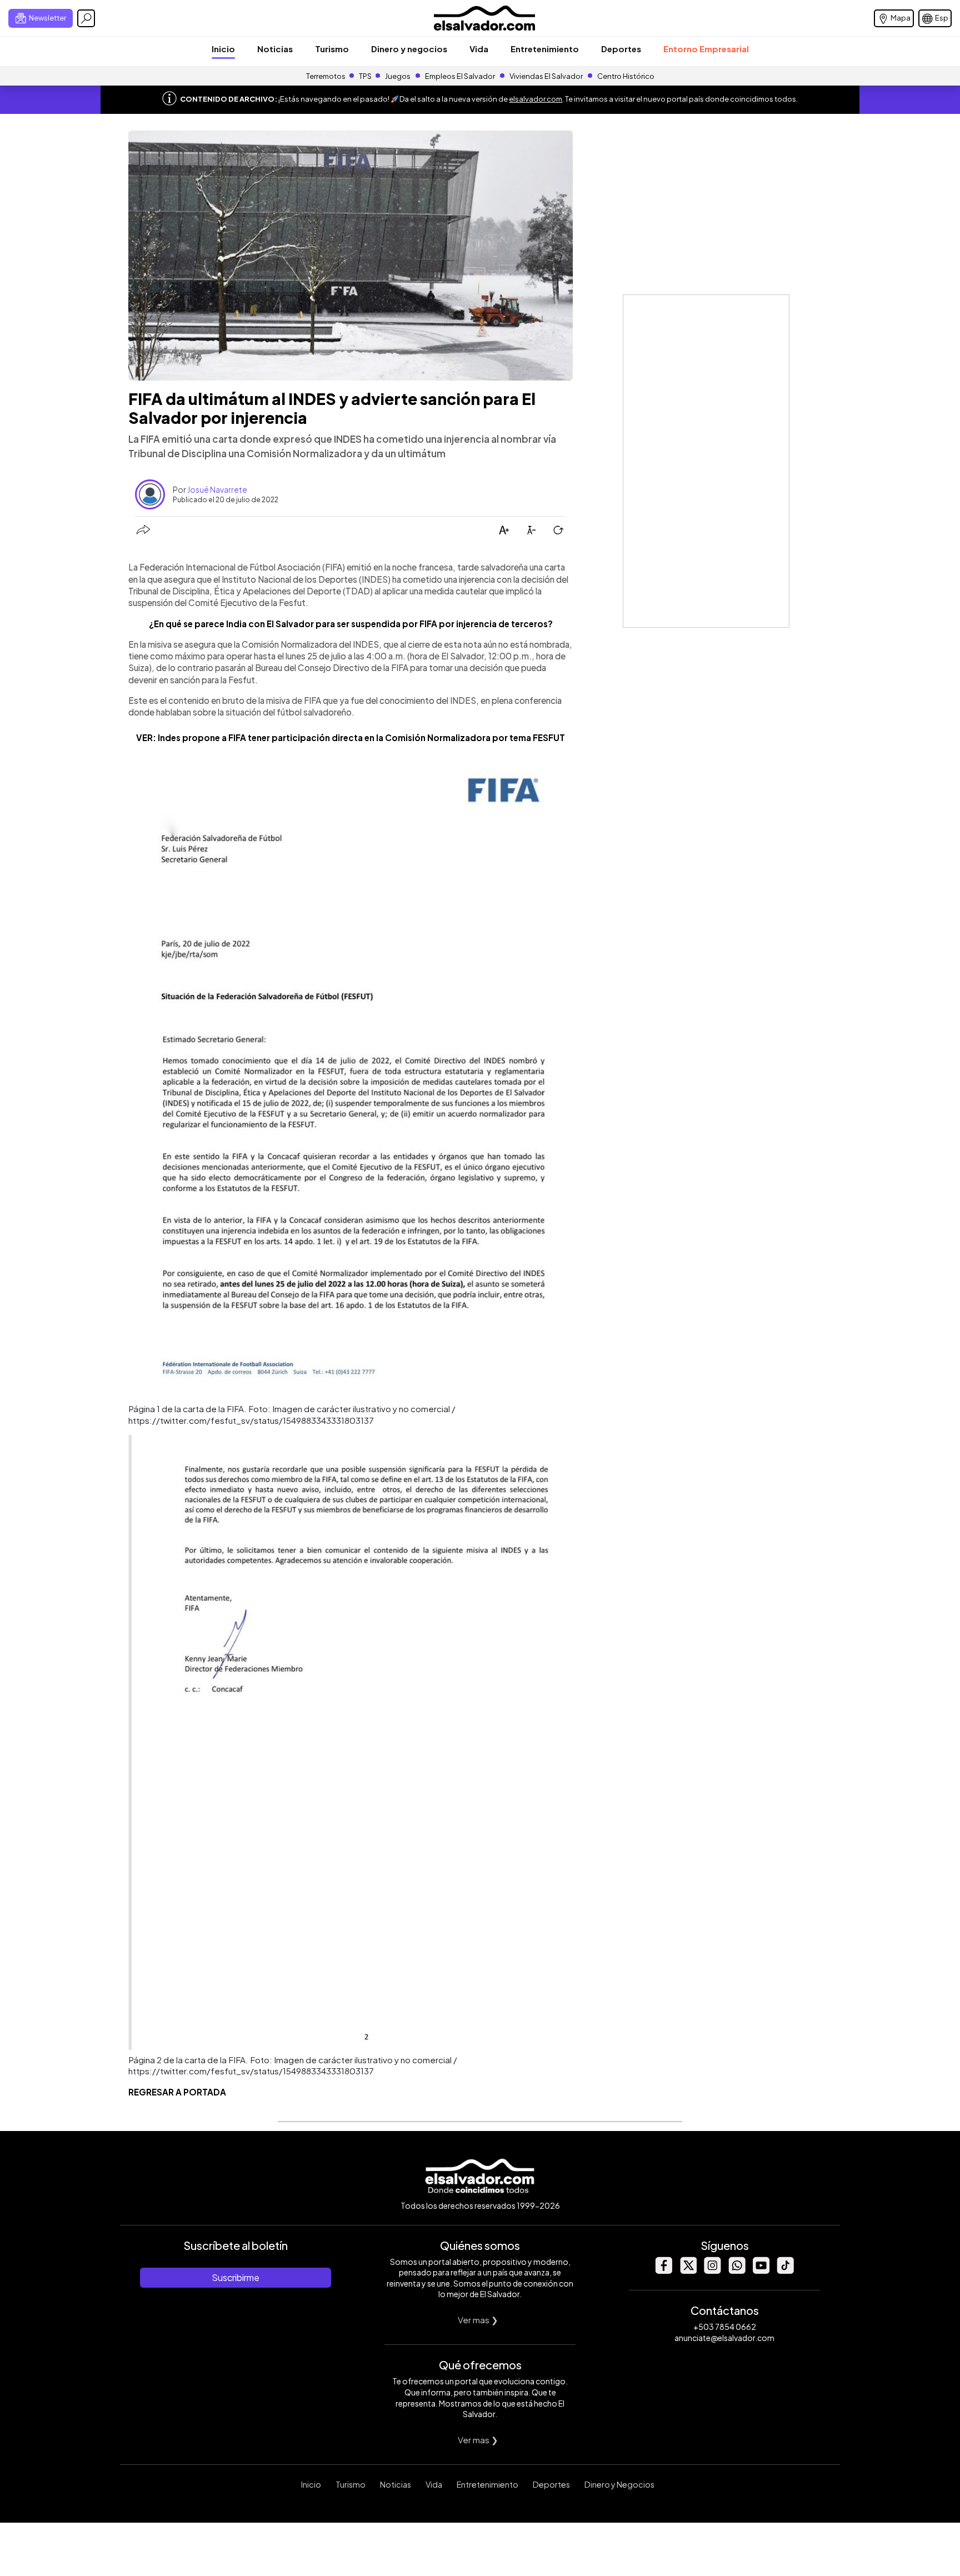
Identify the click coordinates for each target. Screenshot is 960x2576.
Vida (479, 49)
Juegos (398, 76)
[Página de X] (688, 2271)
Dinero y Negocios (619, 2484)
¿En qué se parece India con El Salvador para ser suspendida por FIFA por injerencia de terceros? (351, 624)
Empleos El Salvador (460, 76)
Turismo (332, 49)
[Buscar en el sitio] (86, 18)
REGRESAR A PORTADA (177, 2092)
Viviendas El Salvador (546, 76)
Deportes (621, 49)
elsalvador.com (536, 99)
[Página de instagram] (712, 2271)
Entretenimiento (545, 49)
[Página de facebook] (663, 2271)
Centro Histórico (626, 76)
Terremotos (326, 76)
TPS (365, 76)
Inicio (223, 49)
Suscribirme (236, 2277)
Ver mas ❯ (478, 2320)
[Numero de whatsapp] (737, 2271)
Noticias (275, 49)
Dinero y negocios (409, 49)
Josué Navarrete (217, 489)
